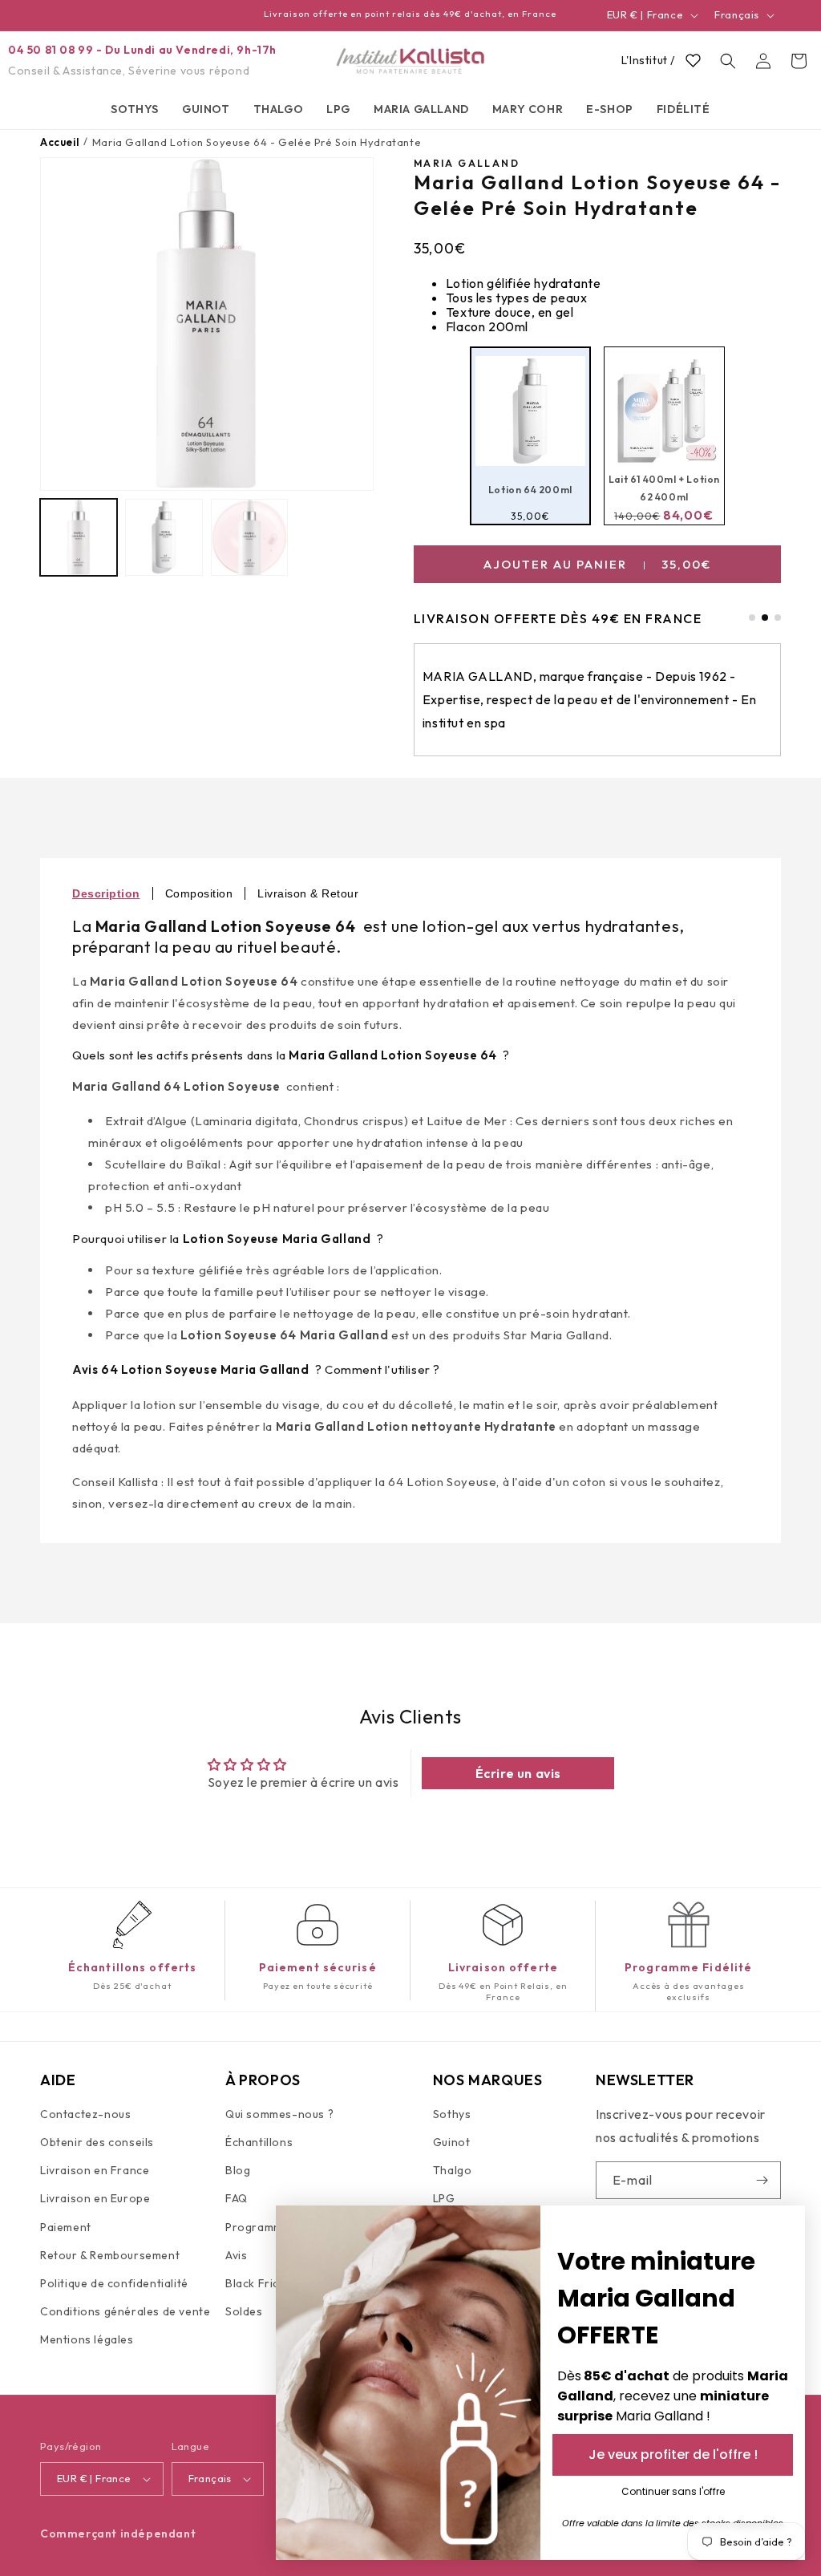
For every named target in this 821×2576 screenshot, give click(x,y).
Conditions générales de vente (125, 2311)
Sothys (452, 2114)
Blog (238, 2170)
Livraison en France (95, 2170)
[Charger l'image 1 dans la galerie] (79, 537)
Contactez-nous (85, 2114)
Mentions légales (87, 2339)
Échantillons (259, 2142)
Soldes (244, 2311)
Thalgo (453, 2170)
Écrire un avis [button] (518, 1773)
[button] (135, 109)
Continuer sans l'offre (673, 2491)
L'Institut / (648, 60)
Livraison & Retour (308, 893)
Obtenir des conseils (97, 2142)
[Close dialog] (785, 2226)
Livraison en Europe (95, 2198)
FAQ (237, 2198)
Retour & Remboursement (110, 2255)
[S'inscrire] (762, 2180)
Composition (199, 893)
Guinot (452, 2142)
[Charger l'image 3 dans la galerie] (249, 537)
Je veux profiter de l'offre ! (673, 2454)
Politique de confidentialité (114, 2283)
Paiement (66, 2227)
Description (106, 893)
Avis (236, 2255)
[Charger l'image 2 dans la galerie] (164, 537)
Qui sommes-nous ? (279, 2114)
